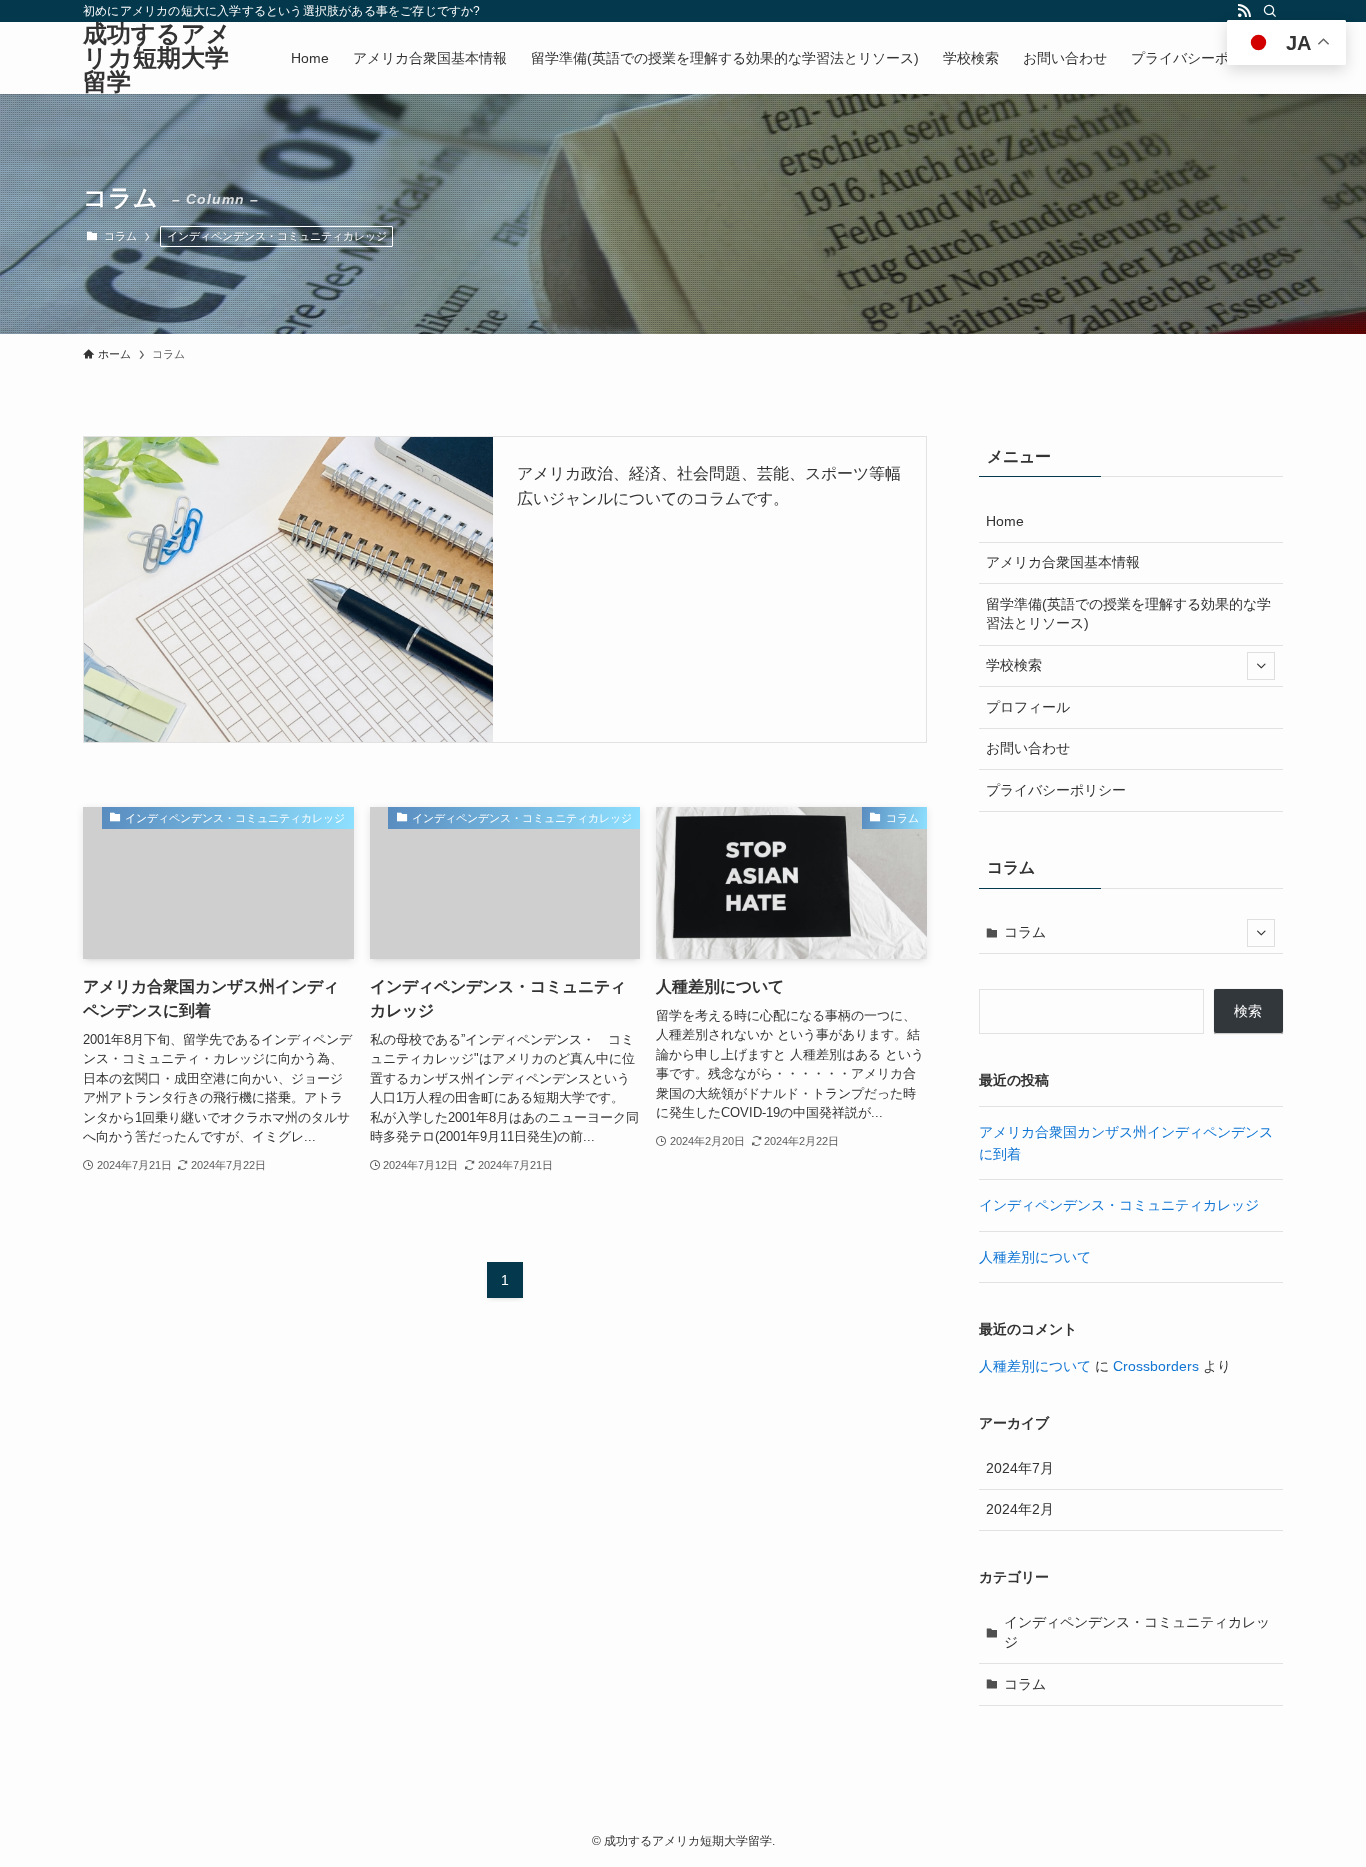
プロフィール (1028, 707)
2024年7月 (1020, 1468)
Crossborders (1156, 1366)
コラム (1025, 932)
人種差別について (1035, 1257)
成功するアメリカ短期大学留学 (157, 58)
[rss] (1244, 11)
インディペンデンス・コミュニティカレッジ (277, 236)
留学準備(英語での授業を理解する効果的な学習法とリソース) (1128, 614)
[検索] (1270, 11)
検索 (1248, 1011)
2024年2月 (1020, 1509)
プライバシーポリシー (1056, 790)
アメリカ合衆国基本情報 (1063, 562)
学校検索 (1014, 665)
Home (1005, 521)
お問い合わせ (1028, 748)
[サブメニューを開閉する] (1261, 666)
